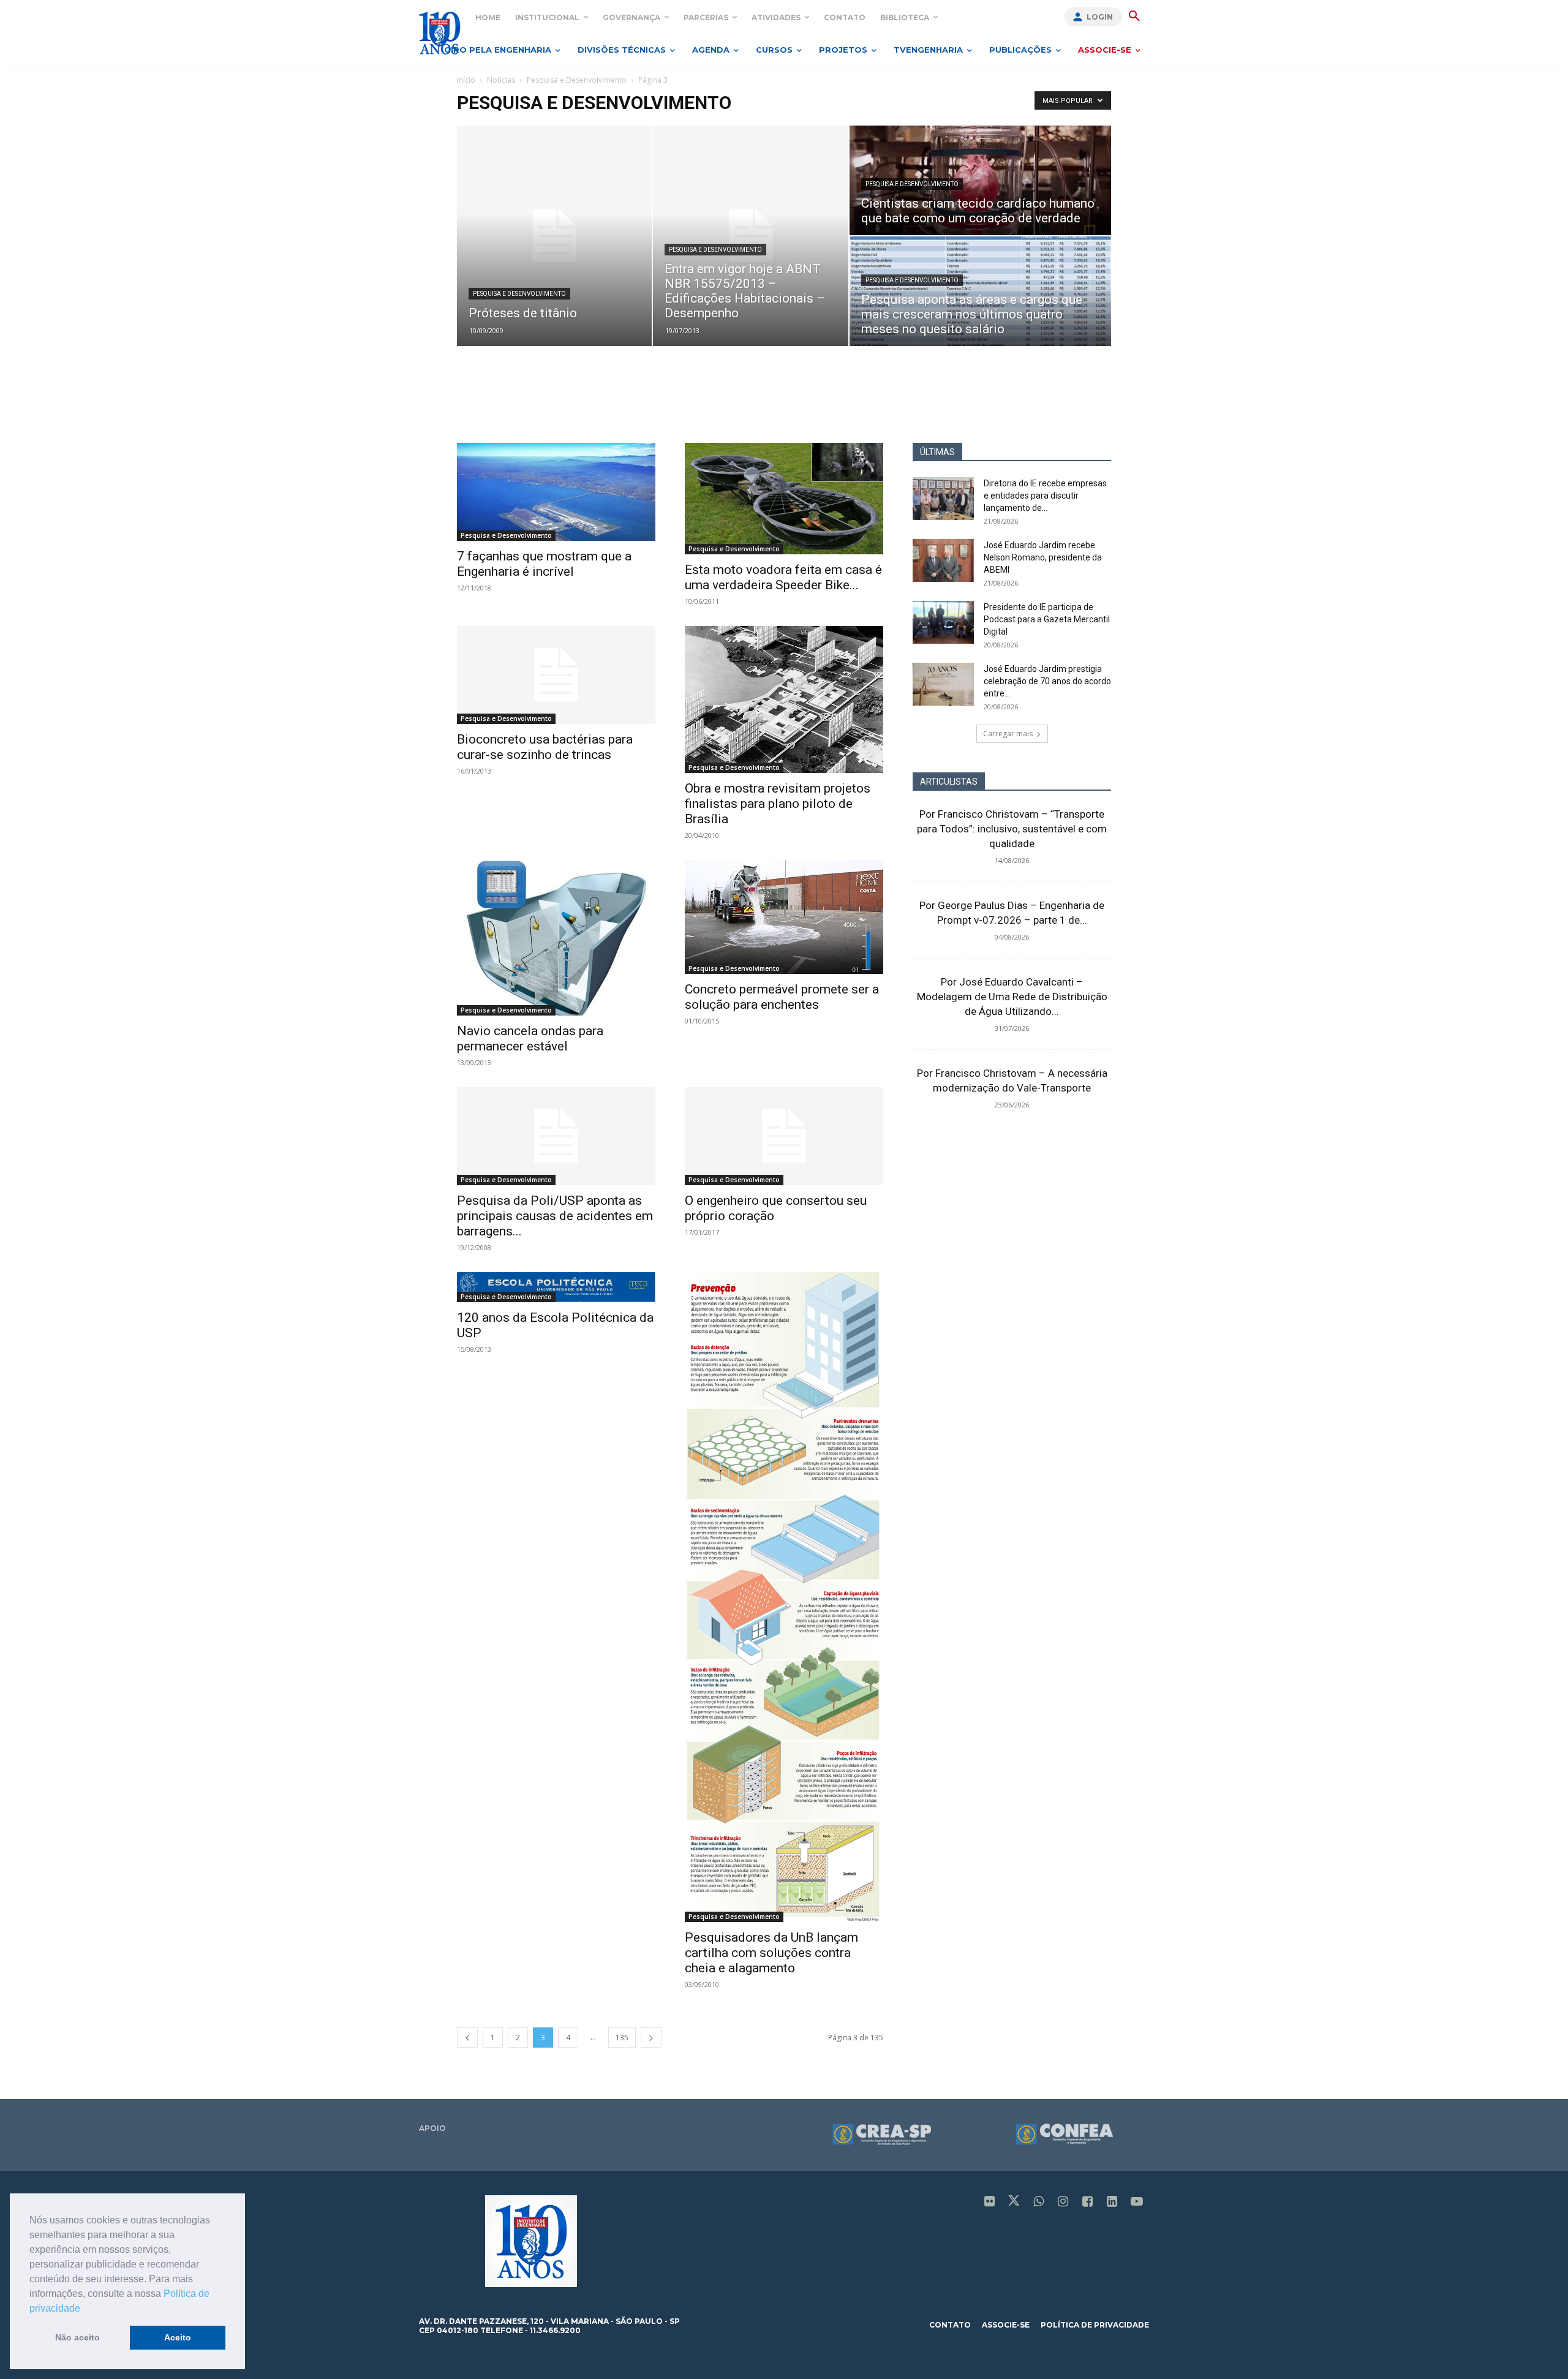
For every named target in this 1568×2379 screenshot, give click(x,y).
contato (950, 2325)
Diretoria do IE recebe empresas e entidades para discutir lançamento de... (1045, 496)
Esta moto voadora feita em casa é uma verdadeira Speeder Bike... (783, 577)
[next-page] (651, 2038)
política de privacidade (1095, 2325)
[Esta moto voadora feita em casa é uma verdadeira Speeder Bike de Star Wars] (784, 499)
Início (466, 80)
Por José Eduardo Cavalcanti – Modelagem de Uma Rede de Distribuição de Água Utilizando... (1012, 997)
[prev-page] (467, 2038)
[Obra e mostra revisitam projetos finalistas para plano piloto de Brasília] (784, 699)
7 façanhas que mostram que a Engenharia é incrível (544, 564)
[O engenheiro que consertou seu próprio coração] (784, 1136)
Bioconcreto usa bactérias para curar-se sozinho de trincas (545, 747)
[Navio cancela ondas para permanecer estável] (556, 937)
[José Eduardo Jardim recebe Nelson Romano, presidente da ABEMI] (943, 560)
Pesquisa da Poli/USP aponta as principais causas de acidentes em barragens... (555, 1216)
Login (1100, 17)
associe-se (1006, 2325)
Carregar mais (1008, 733)
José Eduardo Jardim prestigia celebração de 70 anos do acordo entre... (1047, 681)
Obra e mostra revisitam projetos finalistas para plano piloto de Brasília (778, 804)
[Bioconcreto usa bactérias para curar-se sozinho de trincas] (556, 675)
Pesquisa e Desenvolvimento (577, 80)
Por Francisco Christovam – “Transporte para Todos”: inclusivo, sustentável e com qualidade (1012, 829)
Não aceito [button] (77, 2337)
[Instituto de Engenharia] (439, 33)
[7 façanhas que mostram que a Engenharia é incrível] (556, 492)
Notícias (501, 80)
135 (622, 2038)
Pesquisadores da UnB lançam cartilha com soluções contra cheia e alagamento (771, 1953)
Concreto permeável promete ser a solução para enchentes (782, 997)
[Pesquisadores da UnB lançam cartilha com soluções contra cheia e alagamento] (784, 1597)
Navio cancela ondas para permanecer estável (530, 1039)
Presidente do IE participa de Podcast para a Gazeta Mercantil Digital (1047, 619)
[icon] (990, 2202)
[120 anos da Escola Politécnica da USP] (556, 1288)
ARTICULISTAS (949, 782)
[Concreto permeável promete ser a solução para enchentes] (784, 917)
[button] (85, 2309)
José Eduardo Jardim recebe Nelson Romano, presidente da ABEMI (1043, 557)
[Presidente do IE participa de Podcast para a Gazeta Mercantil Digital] (943, 622)
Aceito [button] (178, 2337)
